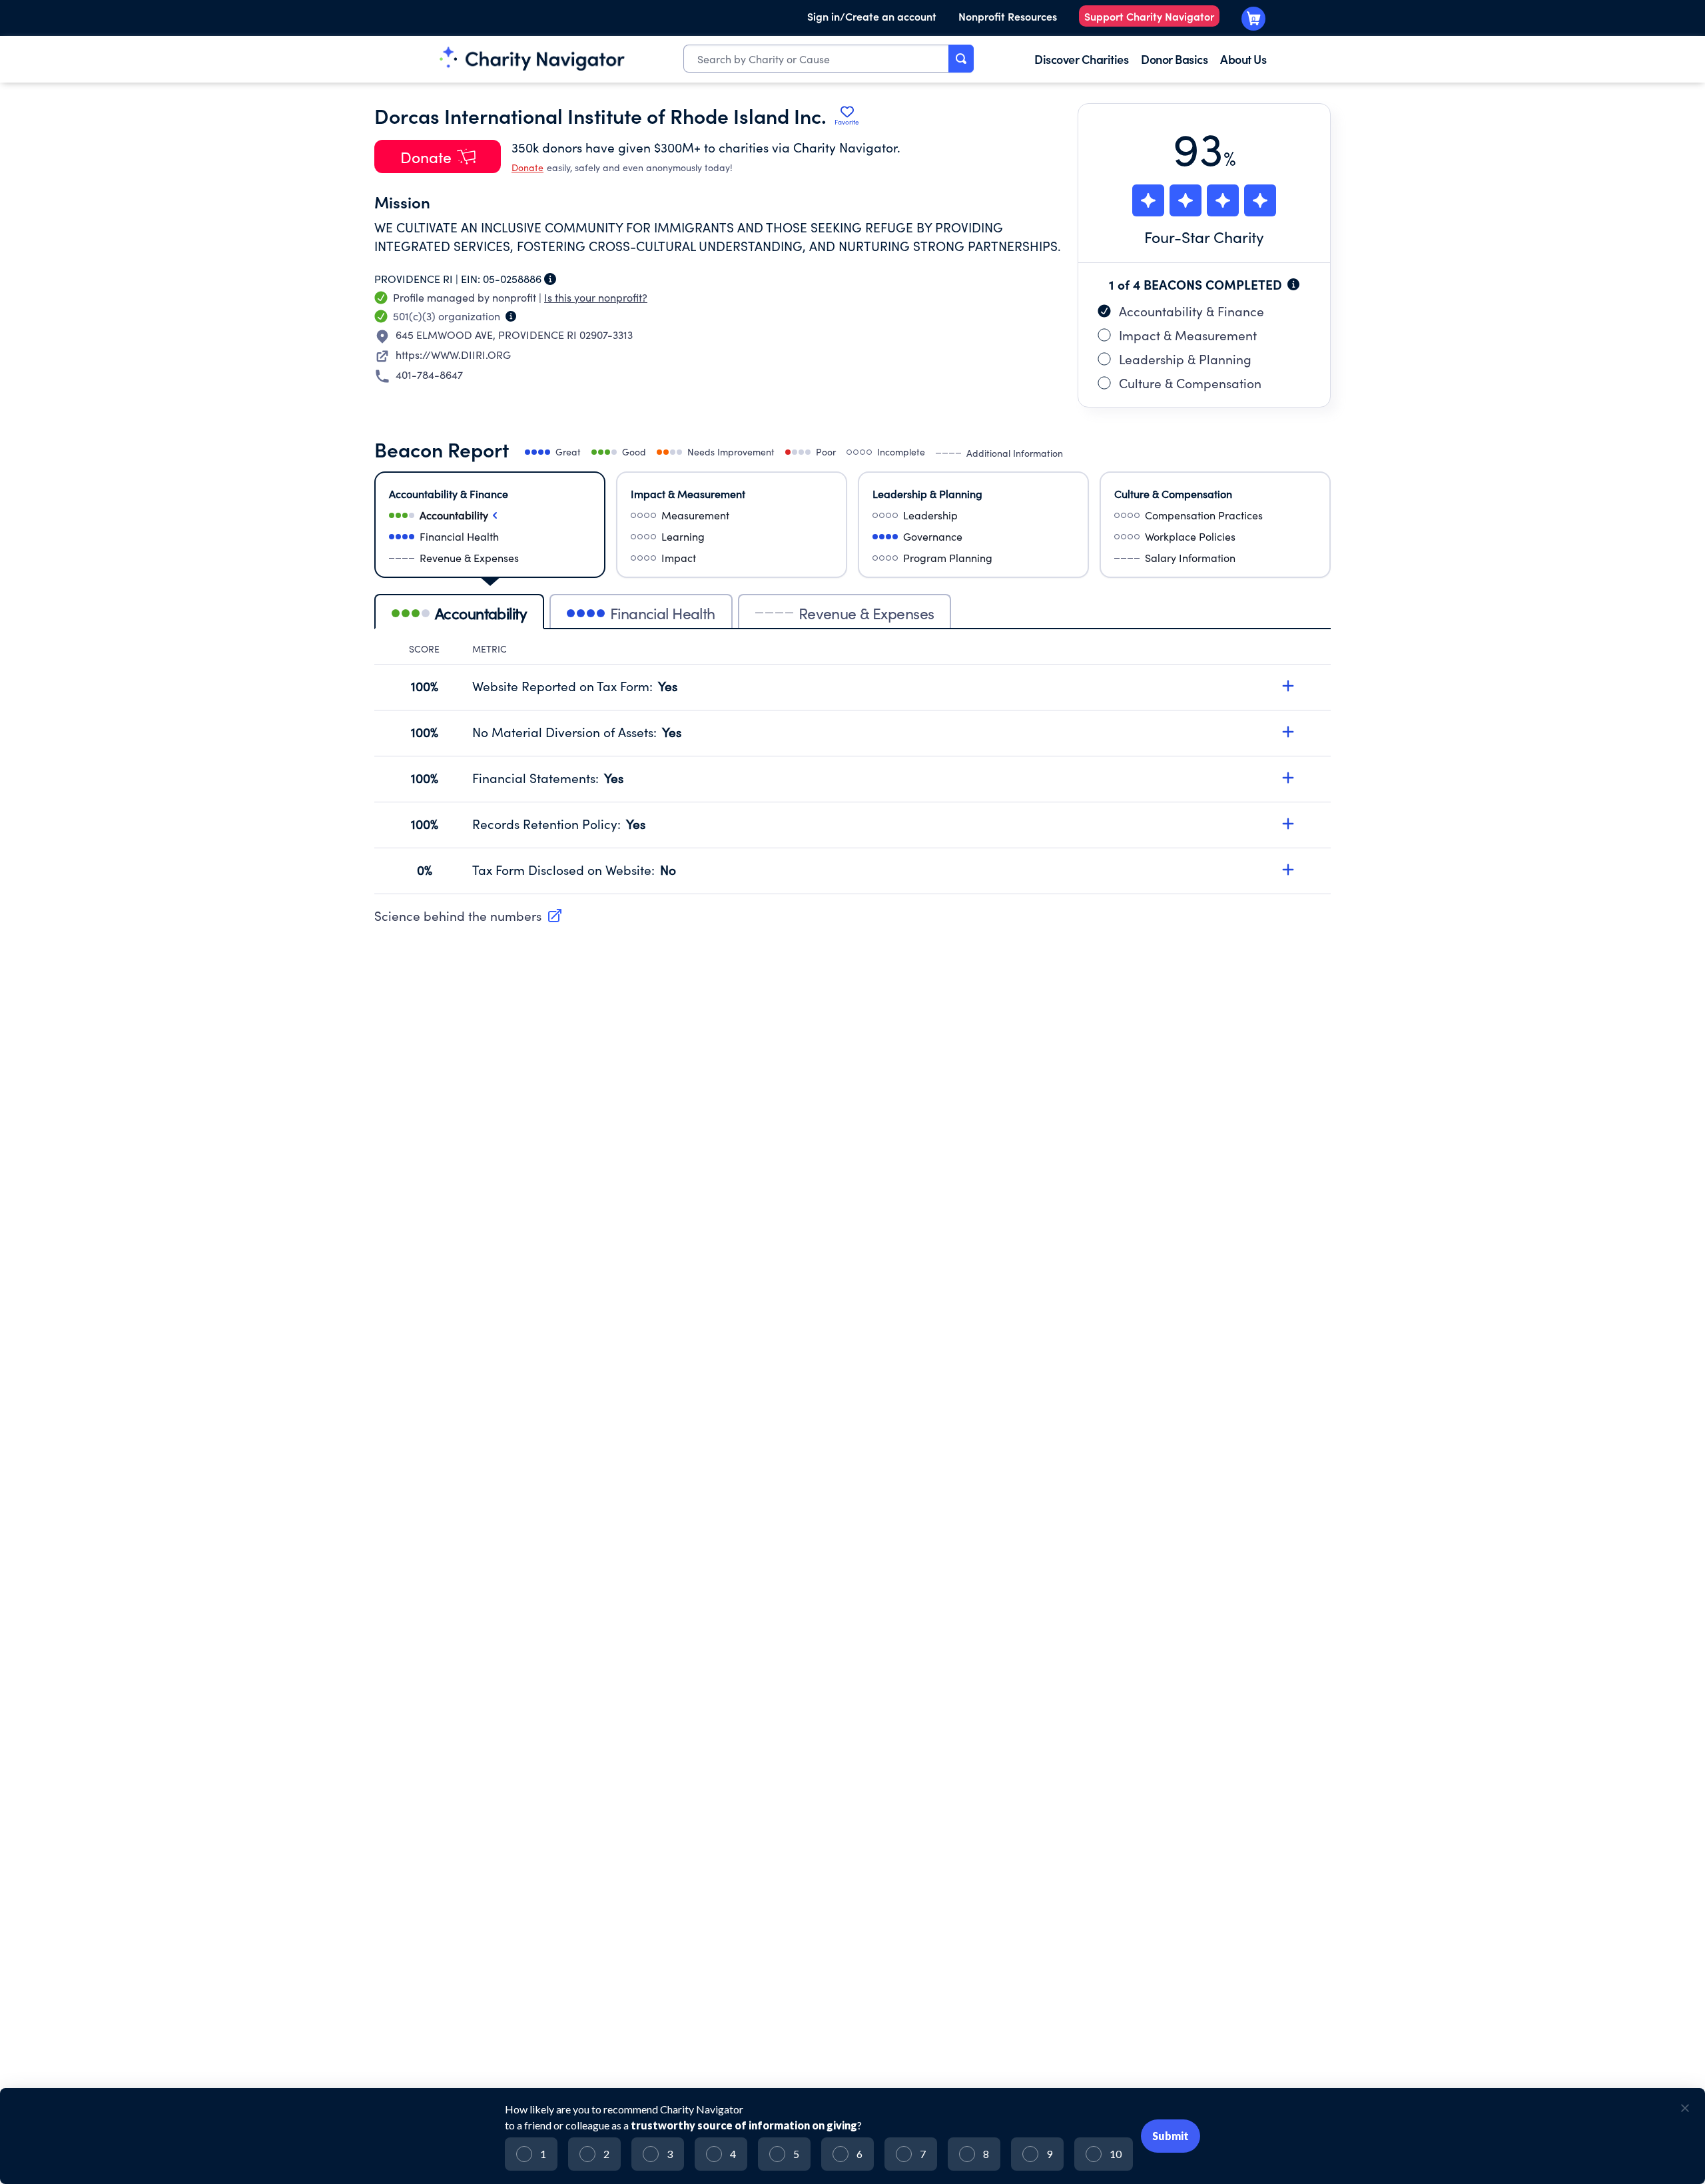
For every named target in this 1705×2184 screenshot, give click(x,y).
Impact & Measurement (1188, 335)
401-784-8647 (429, 375)
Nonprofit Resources (1008, 16)
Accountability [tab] (481, 613)
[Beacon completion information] (1293, 284)
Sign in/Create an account (872, 16)
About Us (1243, 59)
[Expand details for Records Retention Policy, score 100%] (1288, 824)
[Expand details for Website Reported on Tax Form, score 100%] (1288, 686)
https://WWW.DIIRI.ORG (453, 355)
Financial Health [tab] (663, 613)
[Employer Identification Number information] (550, 279)
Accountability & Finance (1192, 311)
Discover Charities (1081, 59)
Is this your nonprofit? (596, 297)
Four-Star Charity (1204, 237)
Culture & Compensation (1190, 383)
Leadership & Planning (1185, 359)
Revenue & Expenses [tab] (866, 613)
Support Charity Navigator (1149, 16)
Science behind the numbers (458, 916)
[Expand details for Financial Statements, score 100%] (1288, 778)
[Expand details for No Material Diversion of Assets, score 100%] (1288, 732)
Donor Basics (1174, 59)
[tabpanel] (852, 768)
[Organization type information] (511, 316)
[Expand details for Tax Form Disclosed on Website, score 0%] (1288, 870)
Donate (527, 167)
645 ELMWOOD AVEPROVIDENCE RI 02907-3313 (514, 335)
